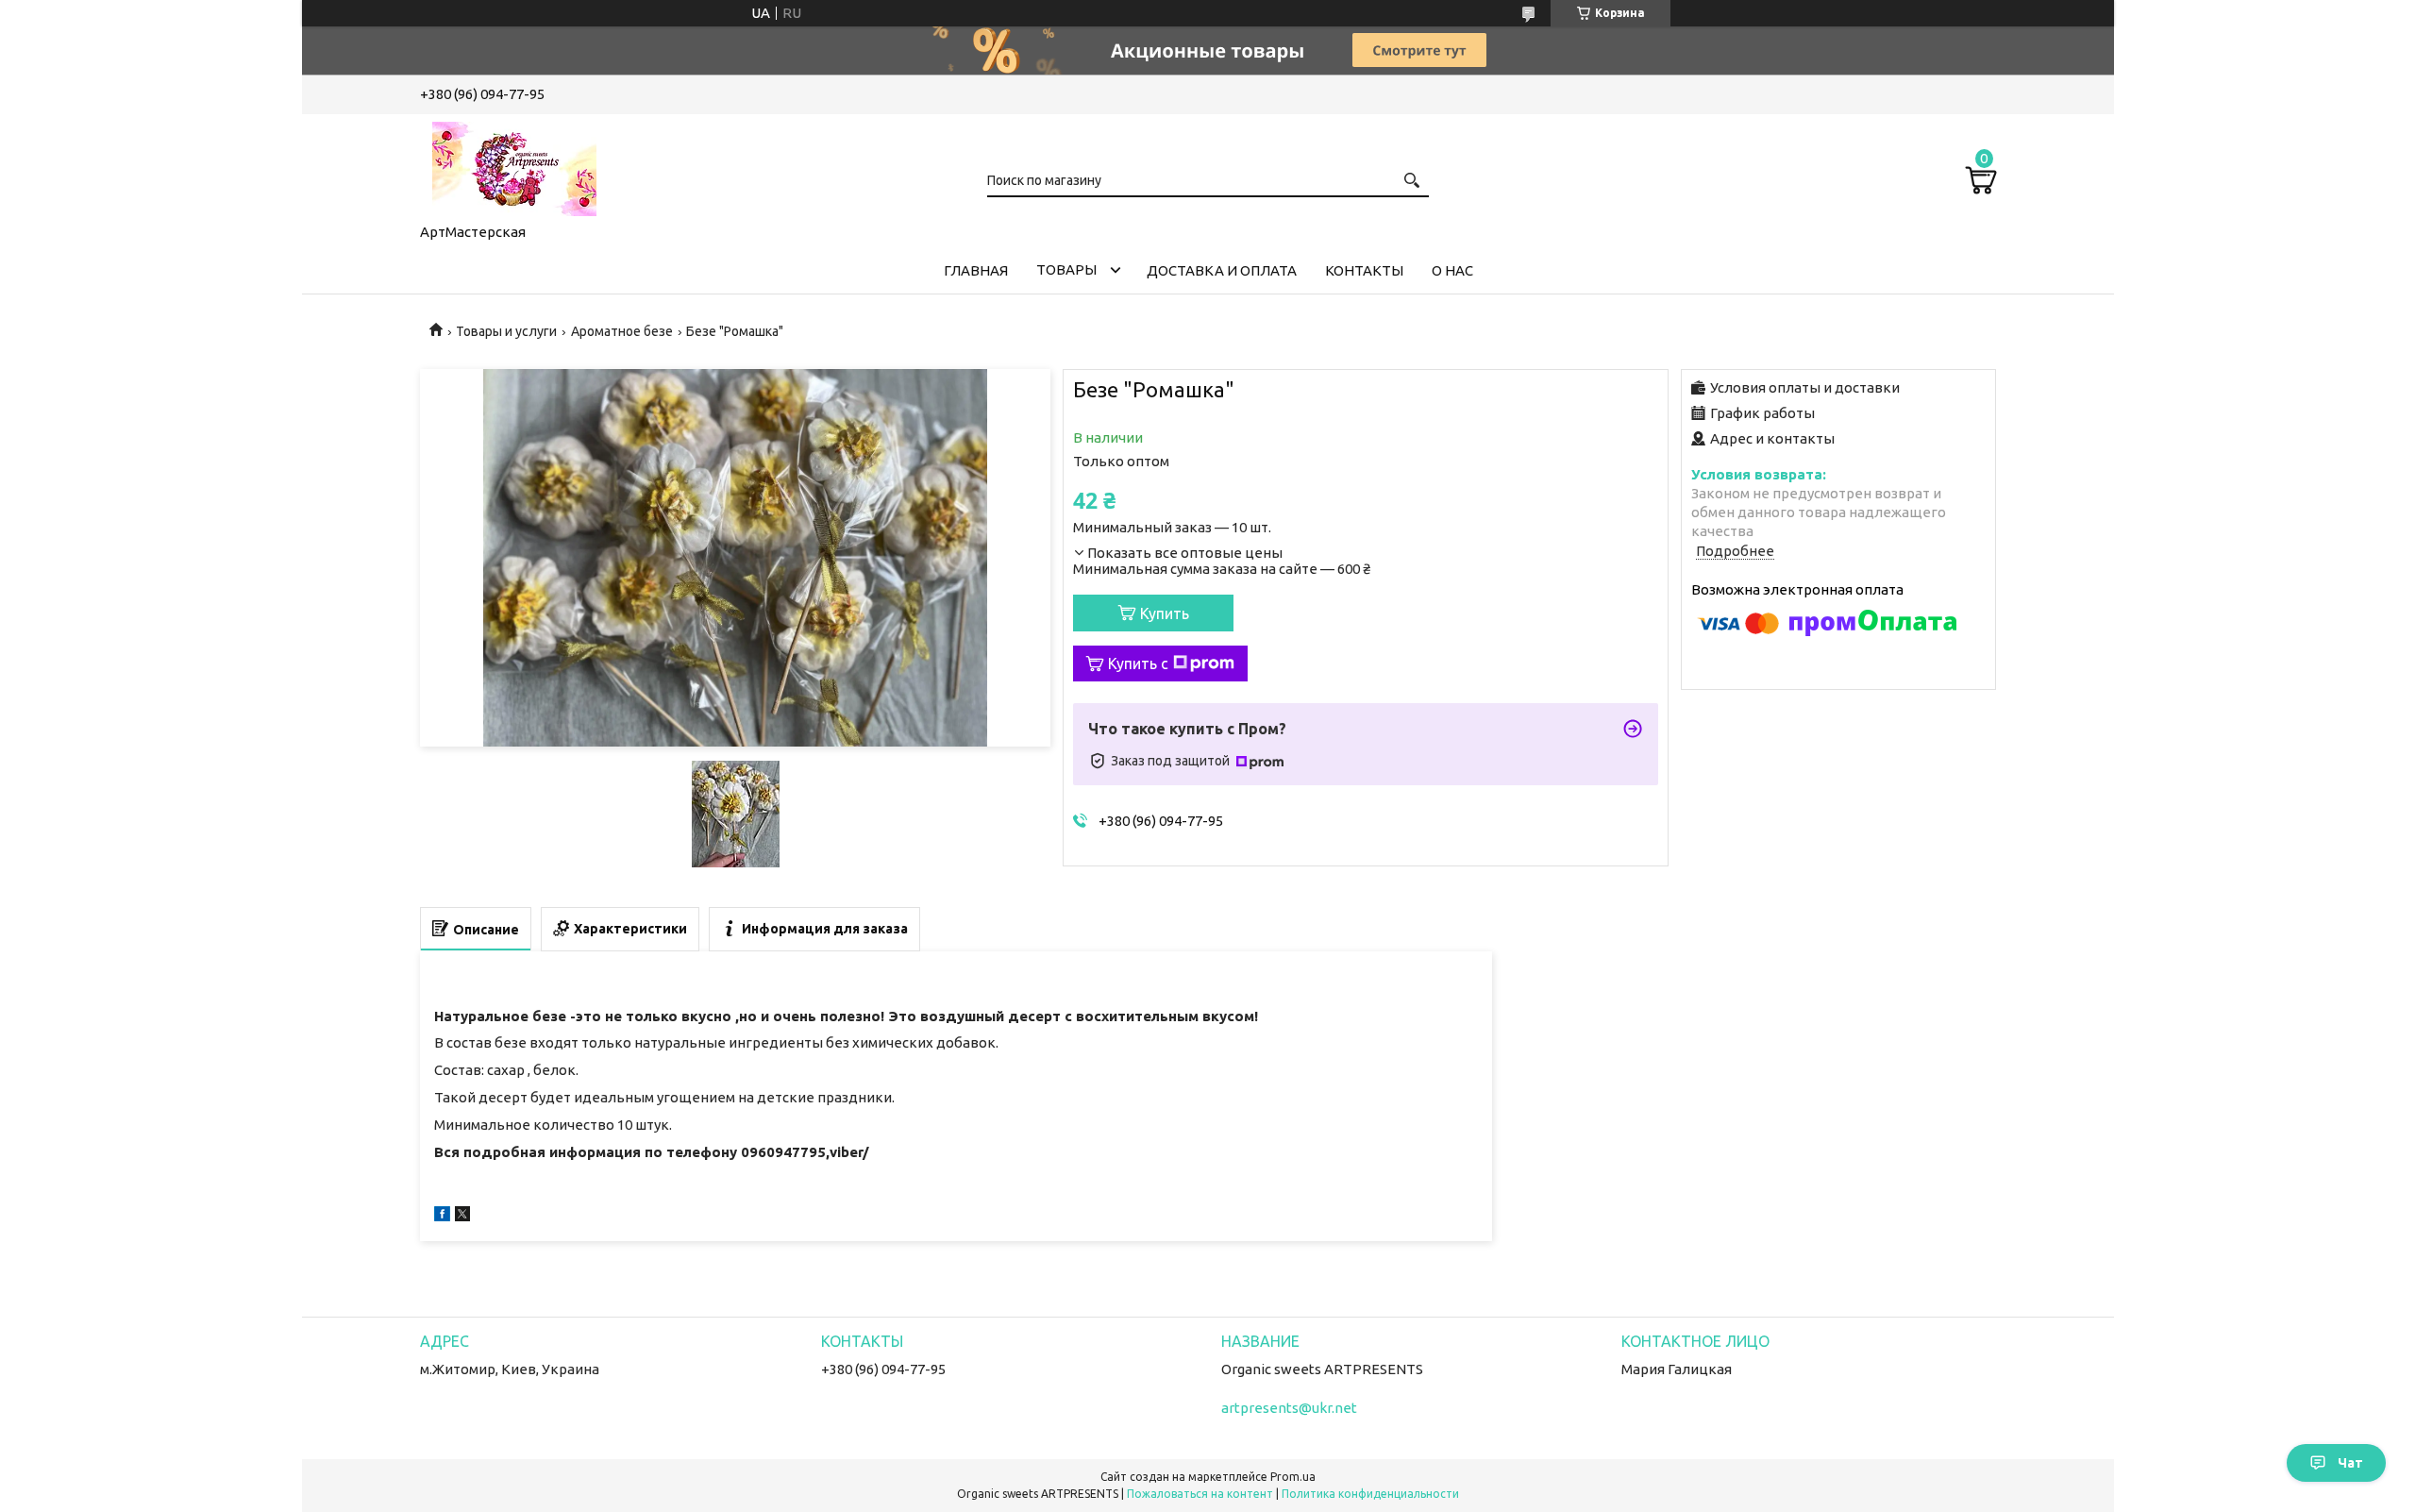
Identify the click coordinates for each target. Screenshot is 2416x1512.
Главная (976, 270)
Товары (1066, 269)
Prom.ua (1293, 1477)
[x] (462, 1216)
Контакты (1364, 270)
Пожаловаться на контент (1200, 1494)
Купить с (1138, 664)
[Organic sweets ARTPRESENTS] (514, 165)
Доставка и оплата (1222, 270)
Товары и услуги (506, 331)
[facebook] (442, 1216)
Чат (2350, 1463)
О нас (1452, 270)
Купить (1165, 613)
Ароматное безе (622, 331)
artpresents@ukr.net (1289, 1408)
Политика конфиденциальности (1370, 1494)
